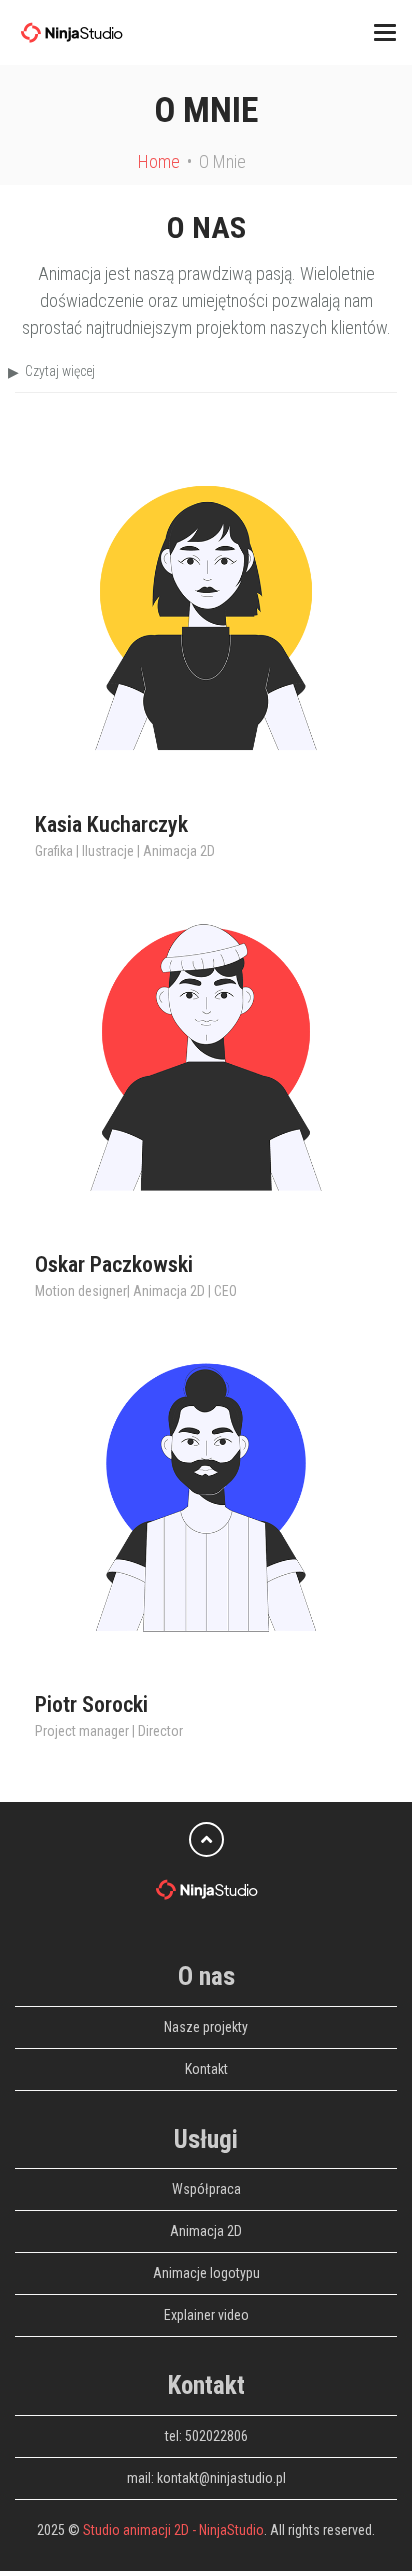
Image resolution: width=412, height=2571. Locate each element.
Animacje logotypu (206, 2273)
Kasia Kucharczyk (111, 824)
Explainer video (206, 2315)
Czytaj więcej (60, 371)
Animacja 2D (206, 2231)
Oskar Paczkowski (114, 1264)
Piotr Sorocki (91, 1704)
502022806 (216, 2436)
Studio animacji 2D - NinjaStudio (173, 2530)
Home (159, 161)
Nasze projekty (206, 2027)
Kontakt (206, 2069)
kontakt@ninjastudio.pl (221, 2478)
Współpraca (206, 2189)
